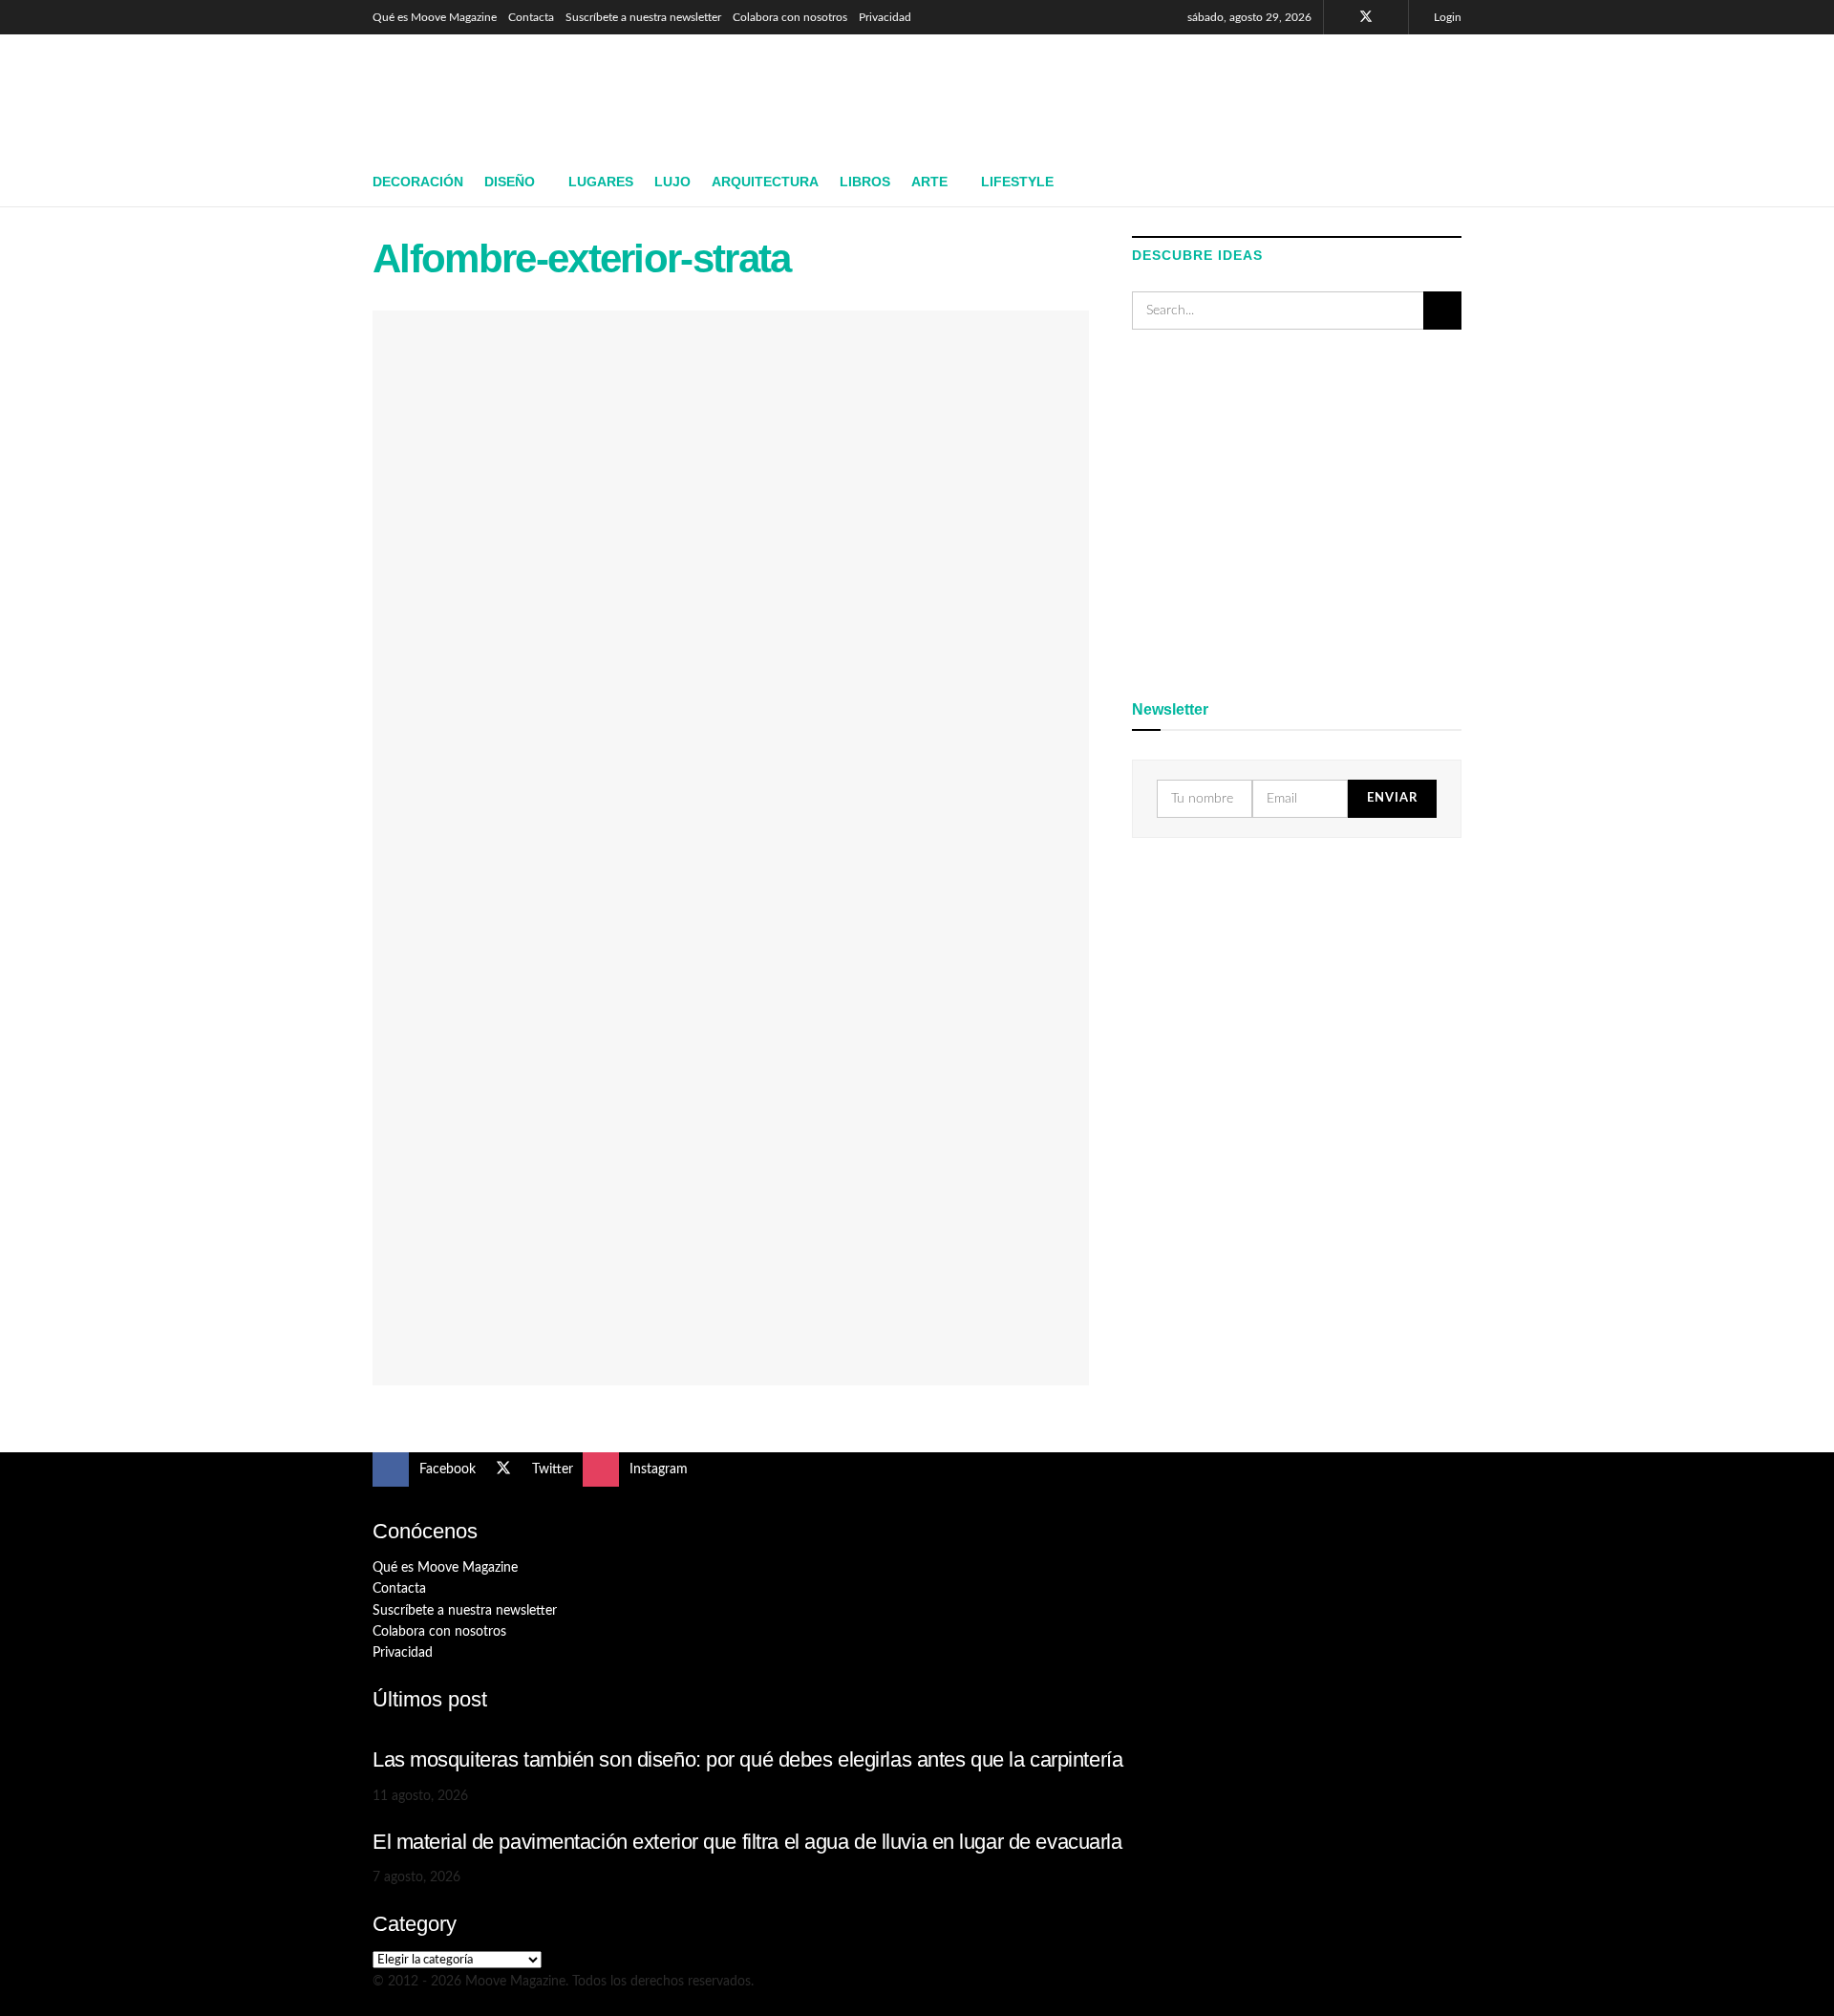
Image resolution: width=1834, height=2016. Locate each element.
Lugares (601, 182)
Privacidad (885, 17)
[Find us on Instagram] (1391, 17)
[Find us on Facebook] (1341, 17)
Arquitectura (765, 182)
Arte (929, 182)
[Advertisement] (1114, 93)
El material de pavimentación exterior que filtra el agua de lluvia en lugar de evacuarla (747, 1842)
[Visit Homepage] (512, 97)
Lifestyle (1017, 182)
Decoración (418, 182)
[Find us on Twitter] (1366, 17)
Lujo (672, 182)
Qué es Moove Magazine (435, 17)
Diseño (510, 182)
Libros (865, 182)
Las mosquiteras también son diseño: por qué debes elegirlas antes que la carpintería (747, 1759)
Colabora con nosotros (790, 17)
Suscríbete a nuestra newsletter (643, 17)
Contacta (531, 17)
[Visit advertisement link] (1297, 511)
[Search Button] (1454, 182)
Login (1446, 17)
